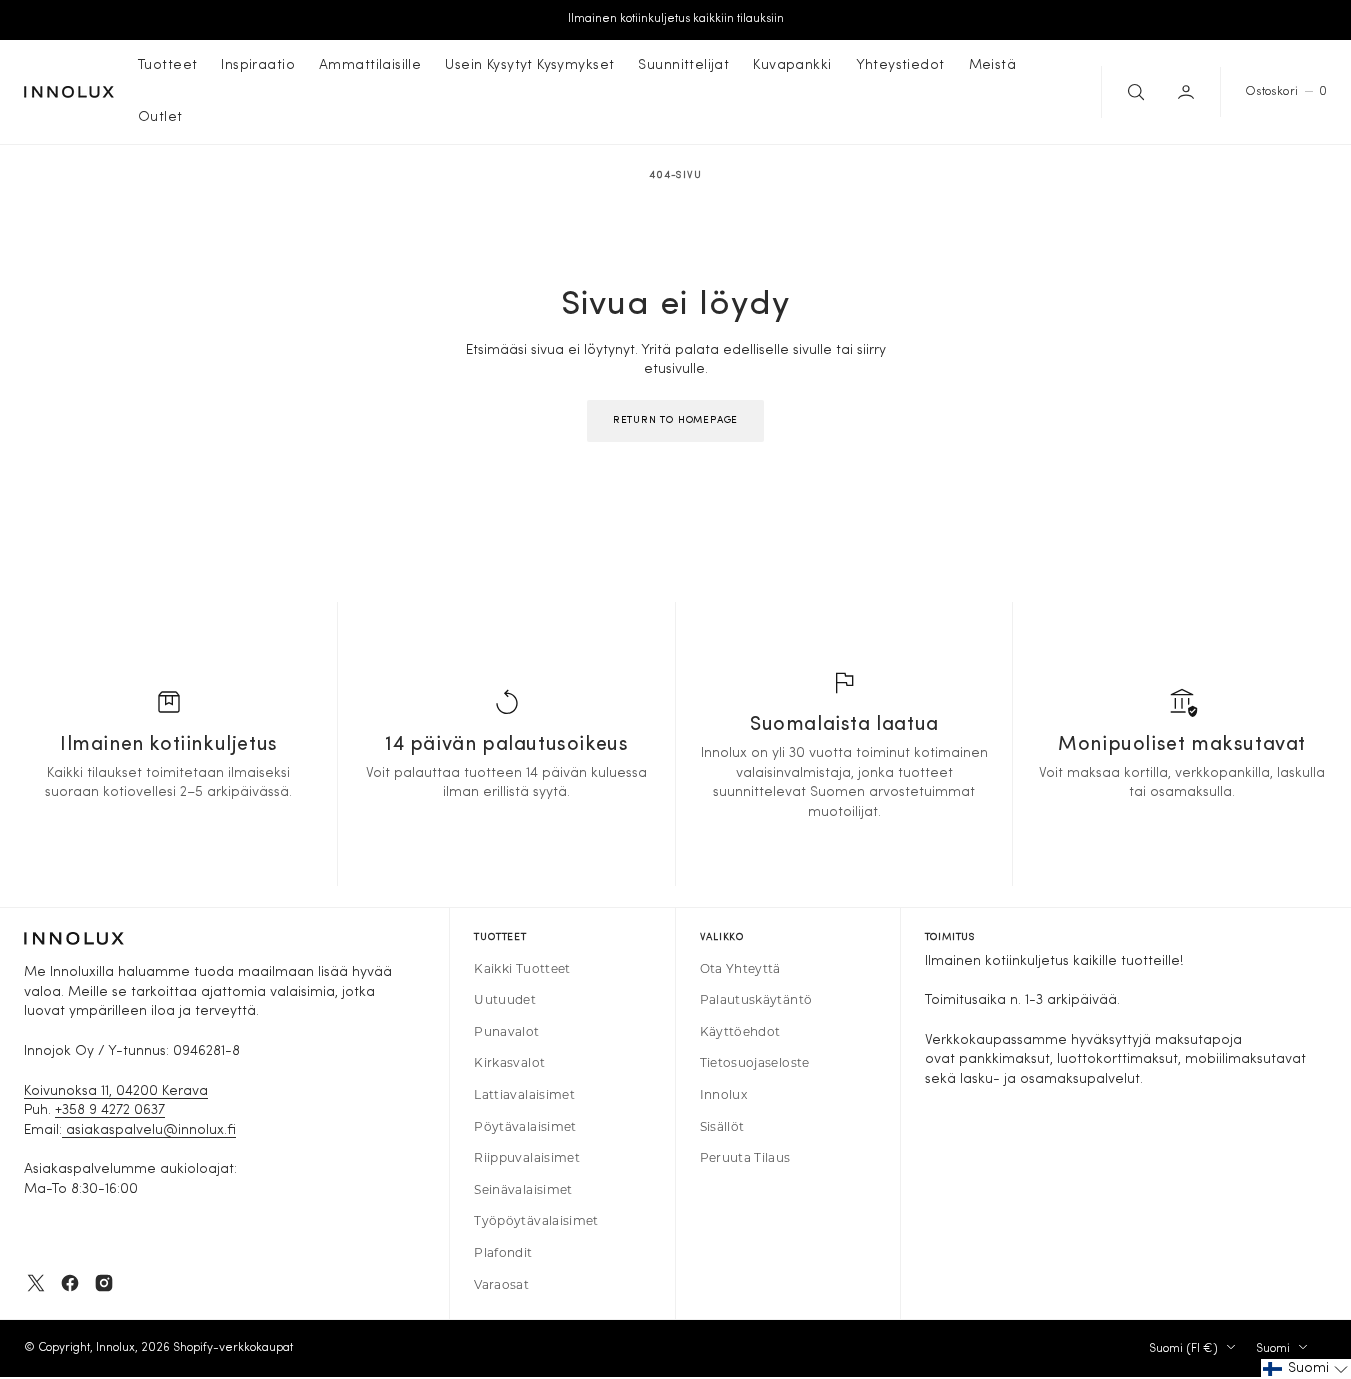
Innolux (115, 1348)
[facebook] (70, 1283)
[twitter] (36, 1283)
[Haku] (1134, 92)
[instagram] (104, 1283)
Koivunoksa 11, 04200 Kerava (116, 1091)
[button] (1188, 92)
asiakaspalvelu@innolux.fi (149, 1130)
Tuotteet (167, 65)
